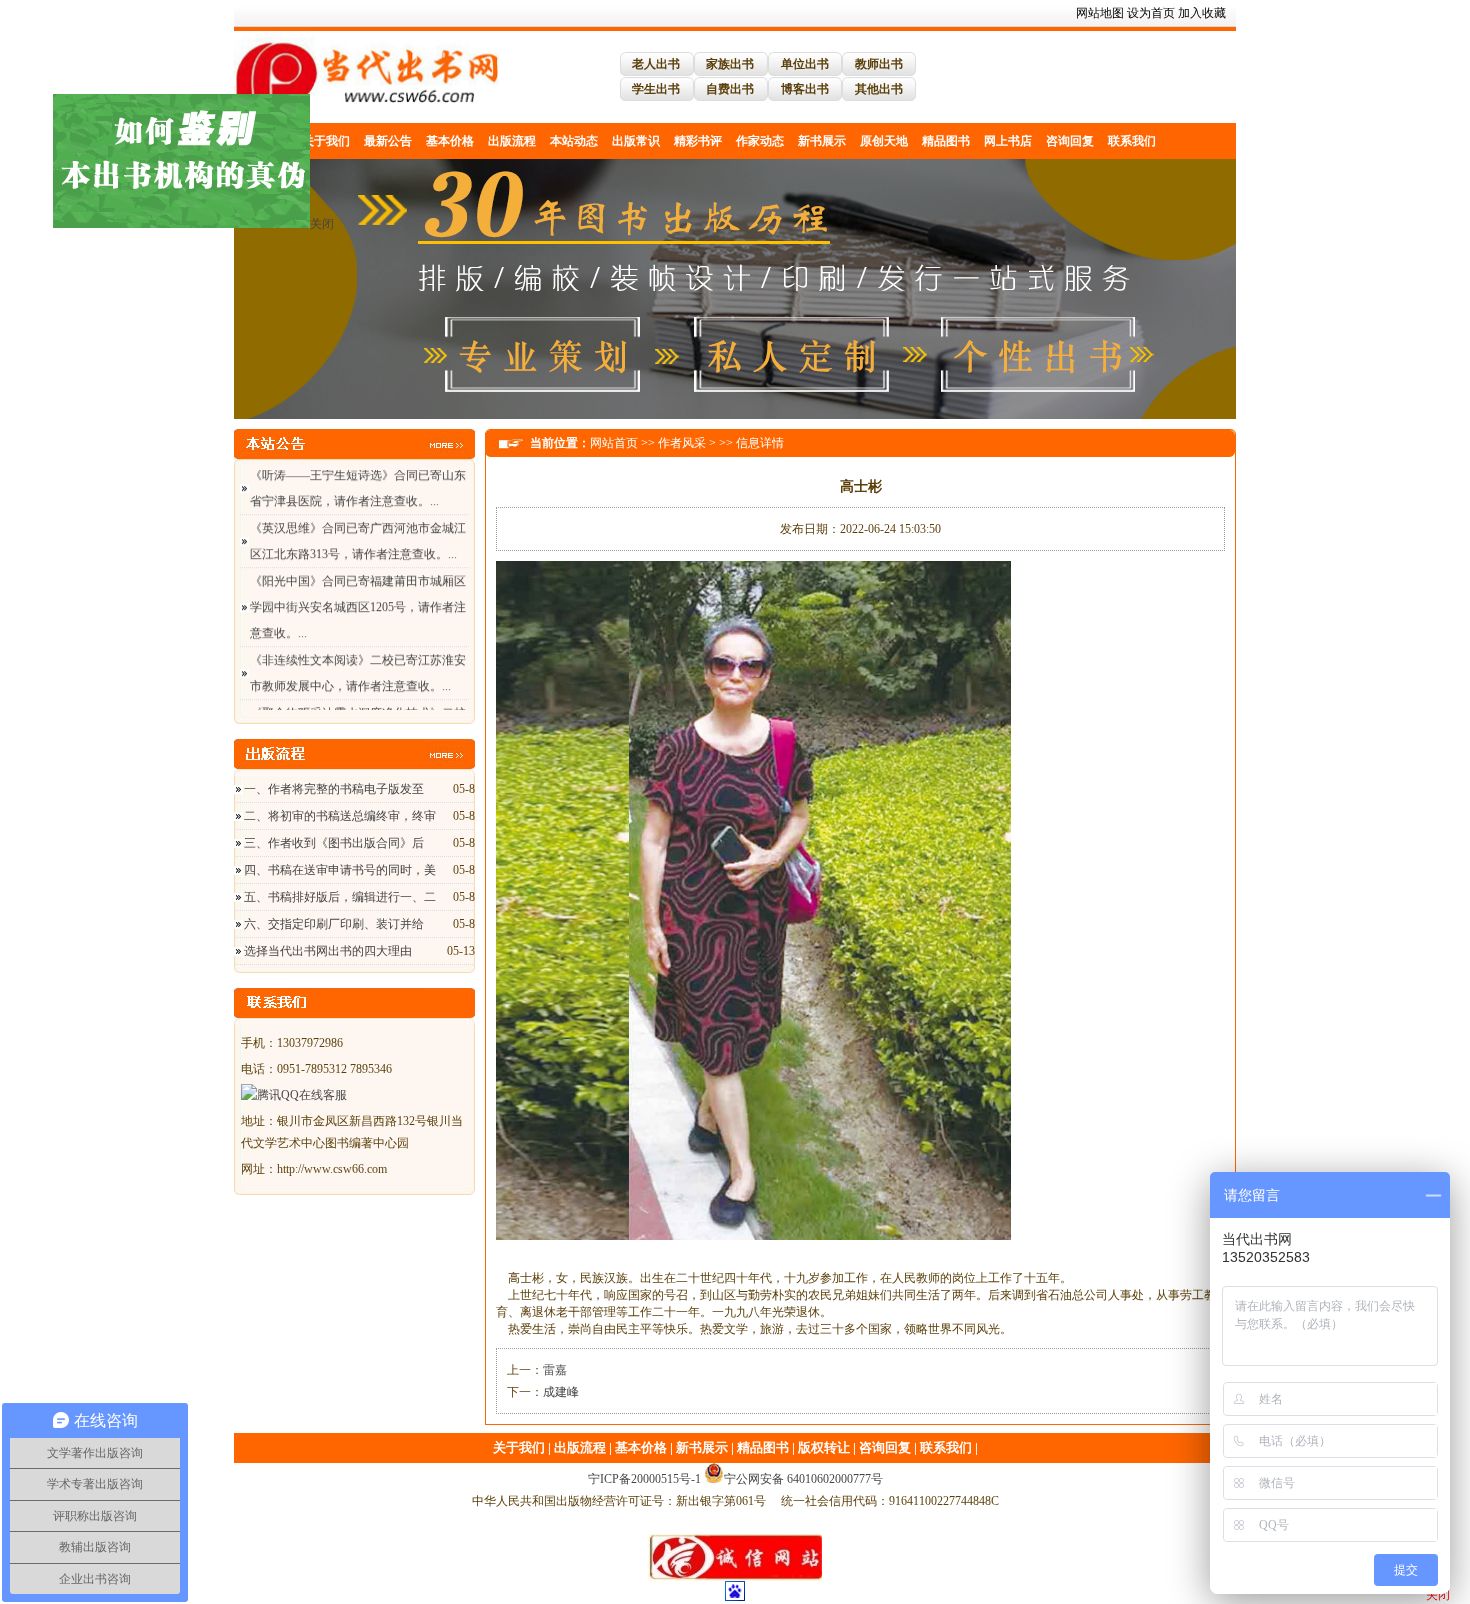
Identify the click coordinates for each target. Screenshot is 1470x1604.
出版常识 (636, 141)
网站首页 (614, 443)
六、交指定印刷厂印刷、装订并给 (334, 924)
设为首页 (1151, 13)
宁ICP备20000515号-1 (644, 1479)
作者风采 (682, 443)
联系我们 (1132, 141)
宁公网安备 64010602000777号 (803, 1479)
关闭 (279, 266)
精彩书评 (698, 141)
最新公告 (388, 141)
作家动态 (760, 141)
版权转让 (824, 1447)
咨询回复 (1070, 141)
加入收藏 (1202, 13)
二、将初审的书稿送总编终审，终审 (340, 816)
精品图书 (946, 141)
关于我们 (326, 141)
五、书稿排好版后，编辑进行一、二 (340, 897)
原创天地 (884, 141)
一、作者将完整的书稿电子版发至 (334, 789)
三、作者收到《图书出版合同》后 (334, 843)
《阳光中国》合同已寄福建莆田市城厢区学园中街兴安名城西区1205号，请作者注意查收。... (358, 579)
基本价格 (450, 141)
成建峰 (561, 1392)
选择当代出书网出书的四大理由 (328, 951)
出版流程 (512, 141)
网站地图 (1100, 13)
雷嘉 (555, 1370)
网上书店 (1008, 141)
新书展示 (822, 141)
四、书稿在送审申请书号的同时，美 (340, 870)
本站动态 (574, 141)
